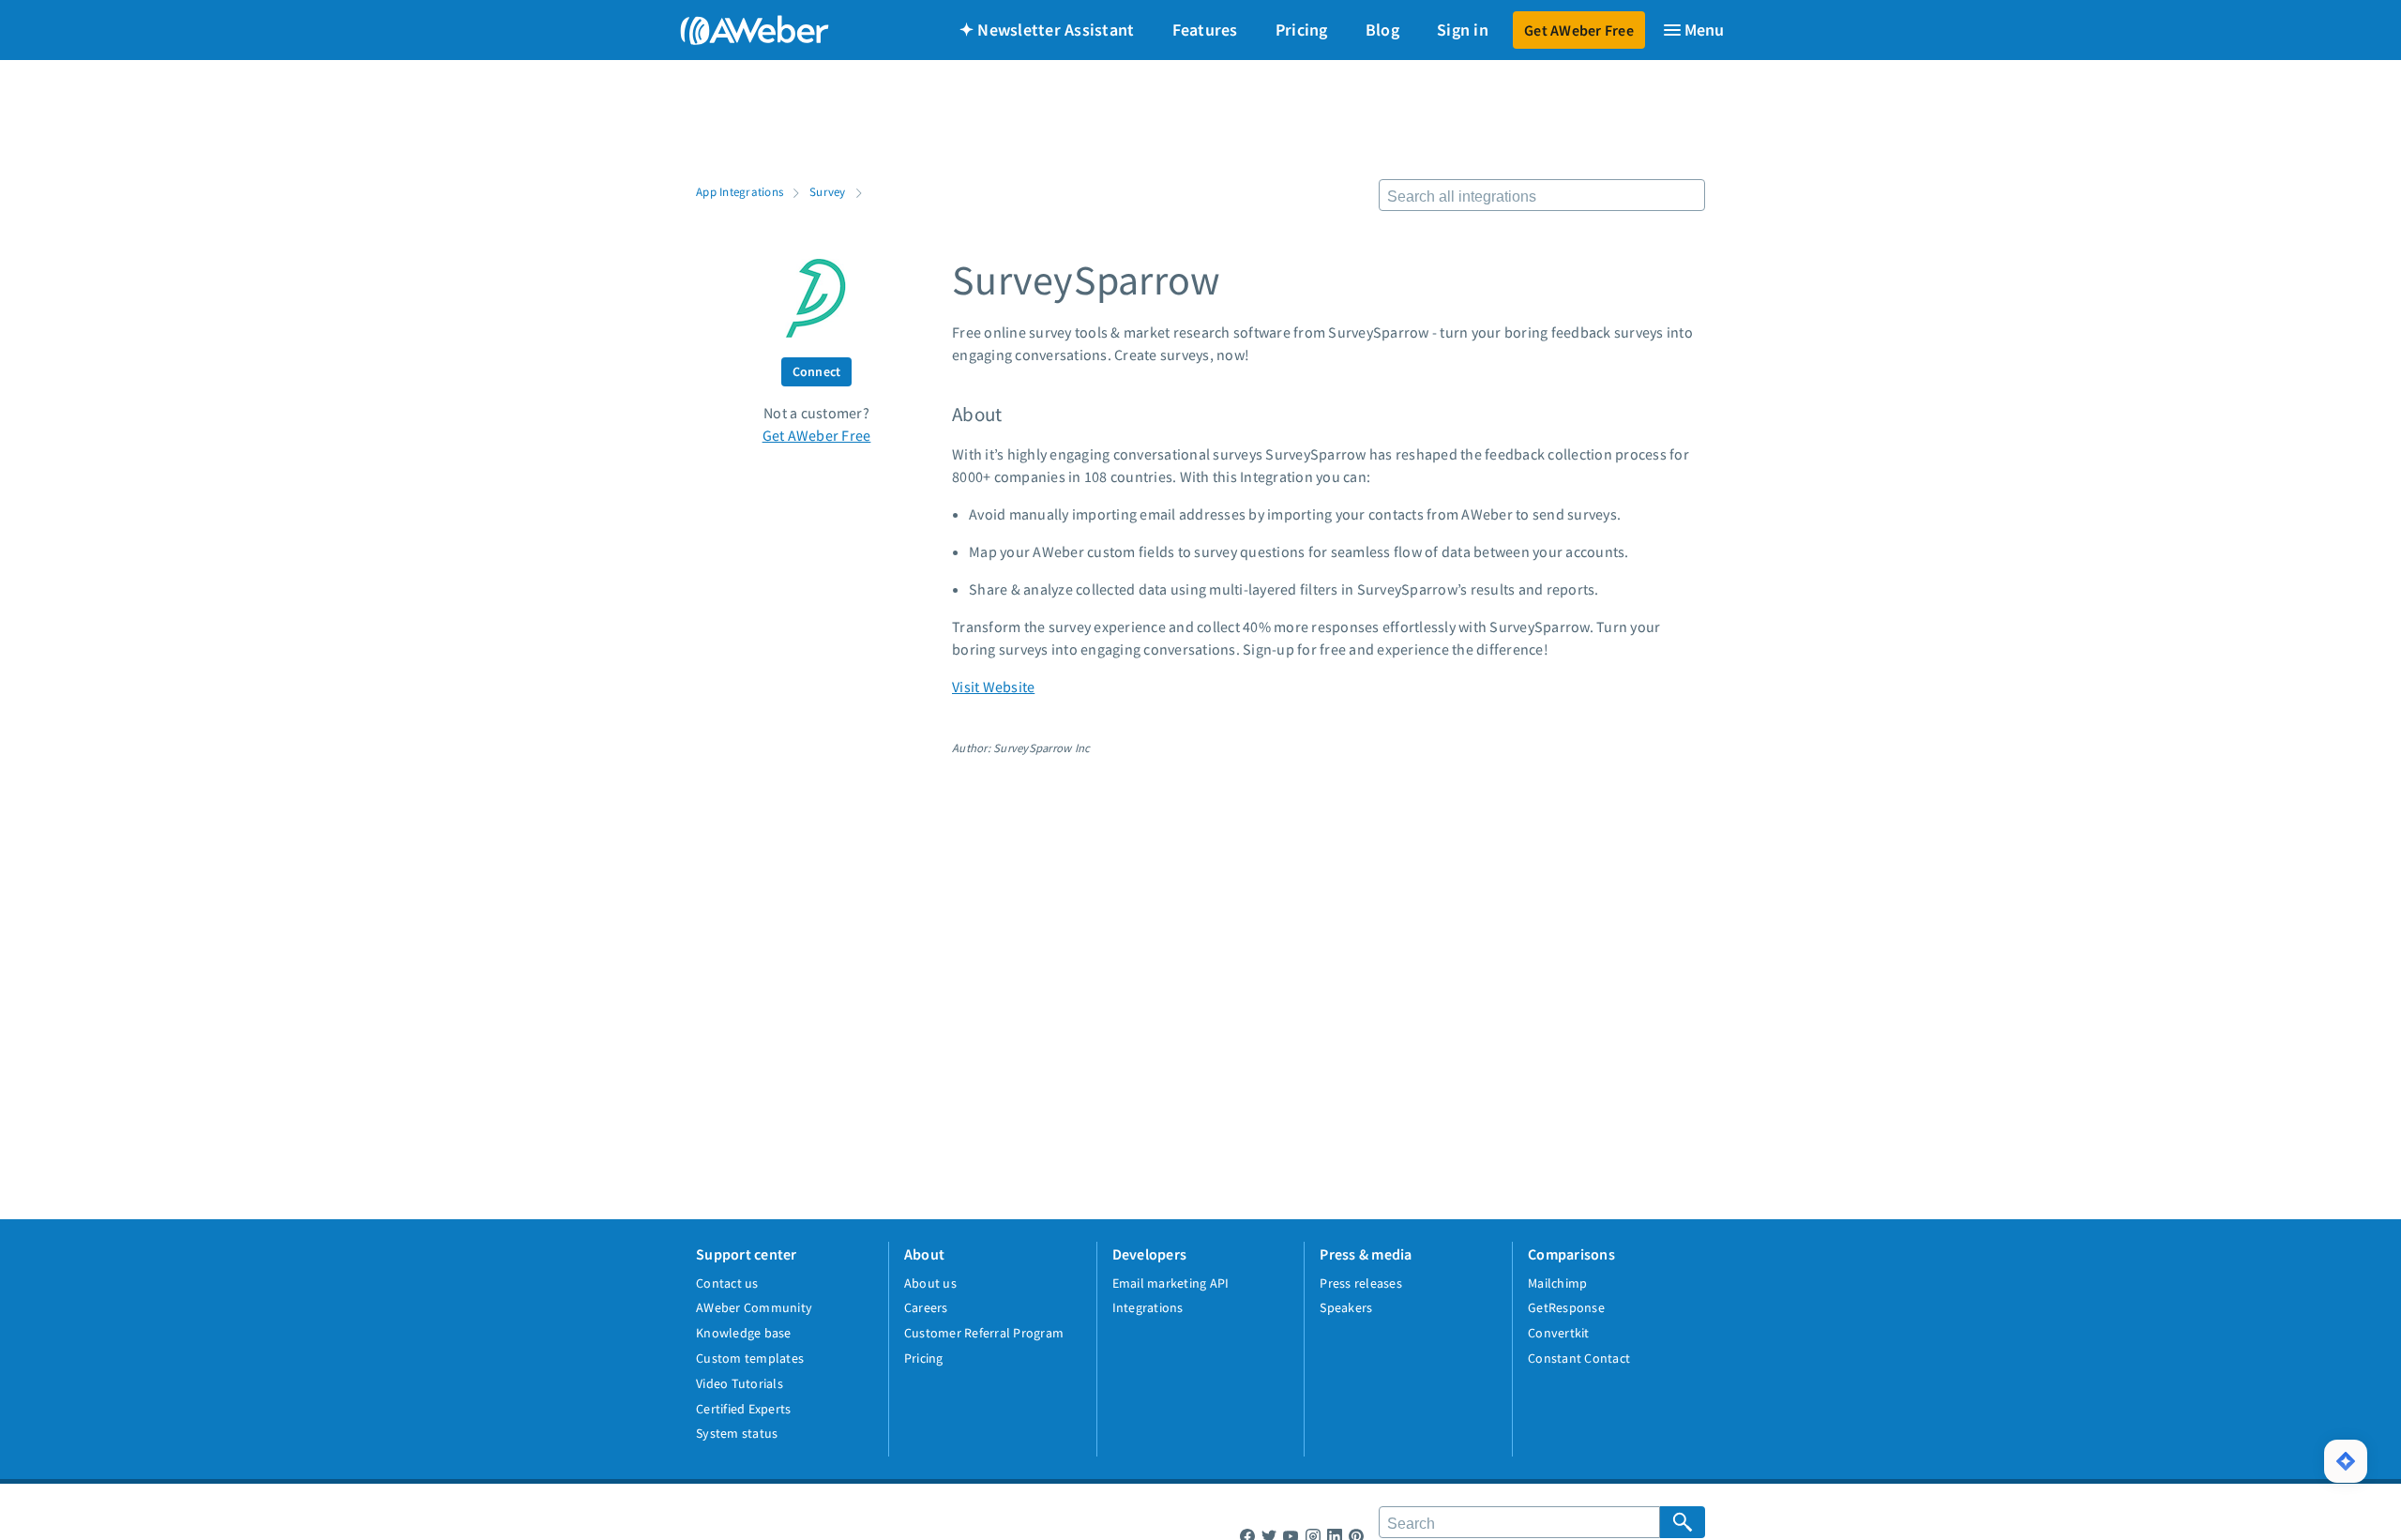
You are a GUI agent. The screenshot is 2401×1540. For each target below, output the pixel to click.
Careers (926, 1307)
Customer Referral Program (984, 1333)
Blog (1382, 30)
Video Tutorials (740, 1383)
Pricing (1302, 30)
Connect (817, 371)
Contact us (727, 1283)
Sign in (1463, 30)
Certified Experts (743, 1409)
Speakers (1346, 1307)
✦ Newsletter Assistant (1047, 30)
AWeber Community (754, 1307)
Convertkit (1559, 1333)
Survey (828, 191)
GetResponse (1566, 1307)
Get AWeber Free (1579, 30)
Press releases (1361, 1283)
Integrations (1148, 1307)
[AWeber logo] (741, 30)
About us (930, 1283)
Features (1205, 30)
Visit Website (993, 687)
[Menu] (1693, 30)
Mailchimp (1557, 1283)
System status (737, 1433)
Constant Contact (1579, 1358)
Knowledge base (744, 1333)
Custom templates (750, 1358)
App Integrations (740, 191)
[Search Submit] (1683, 1522)
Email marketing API (1171, 1283)
